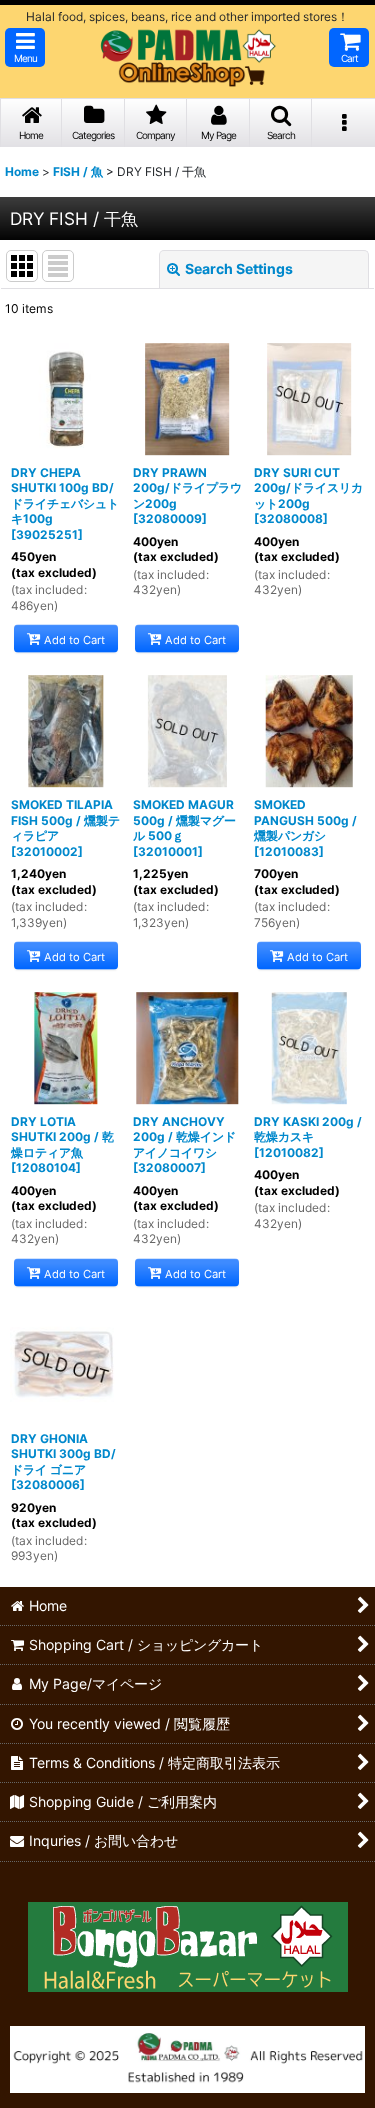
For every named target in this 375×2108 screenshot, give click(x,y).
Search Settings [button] (239, 268)
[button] (25, 47)
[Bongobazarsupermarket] (188, 1939)
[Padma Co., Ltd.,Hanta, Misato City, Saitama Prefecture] (187, 2057)
